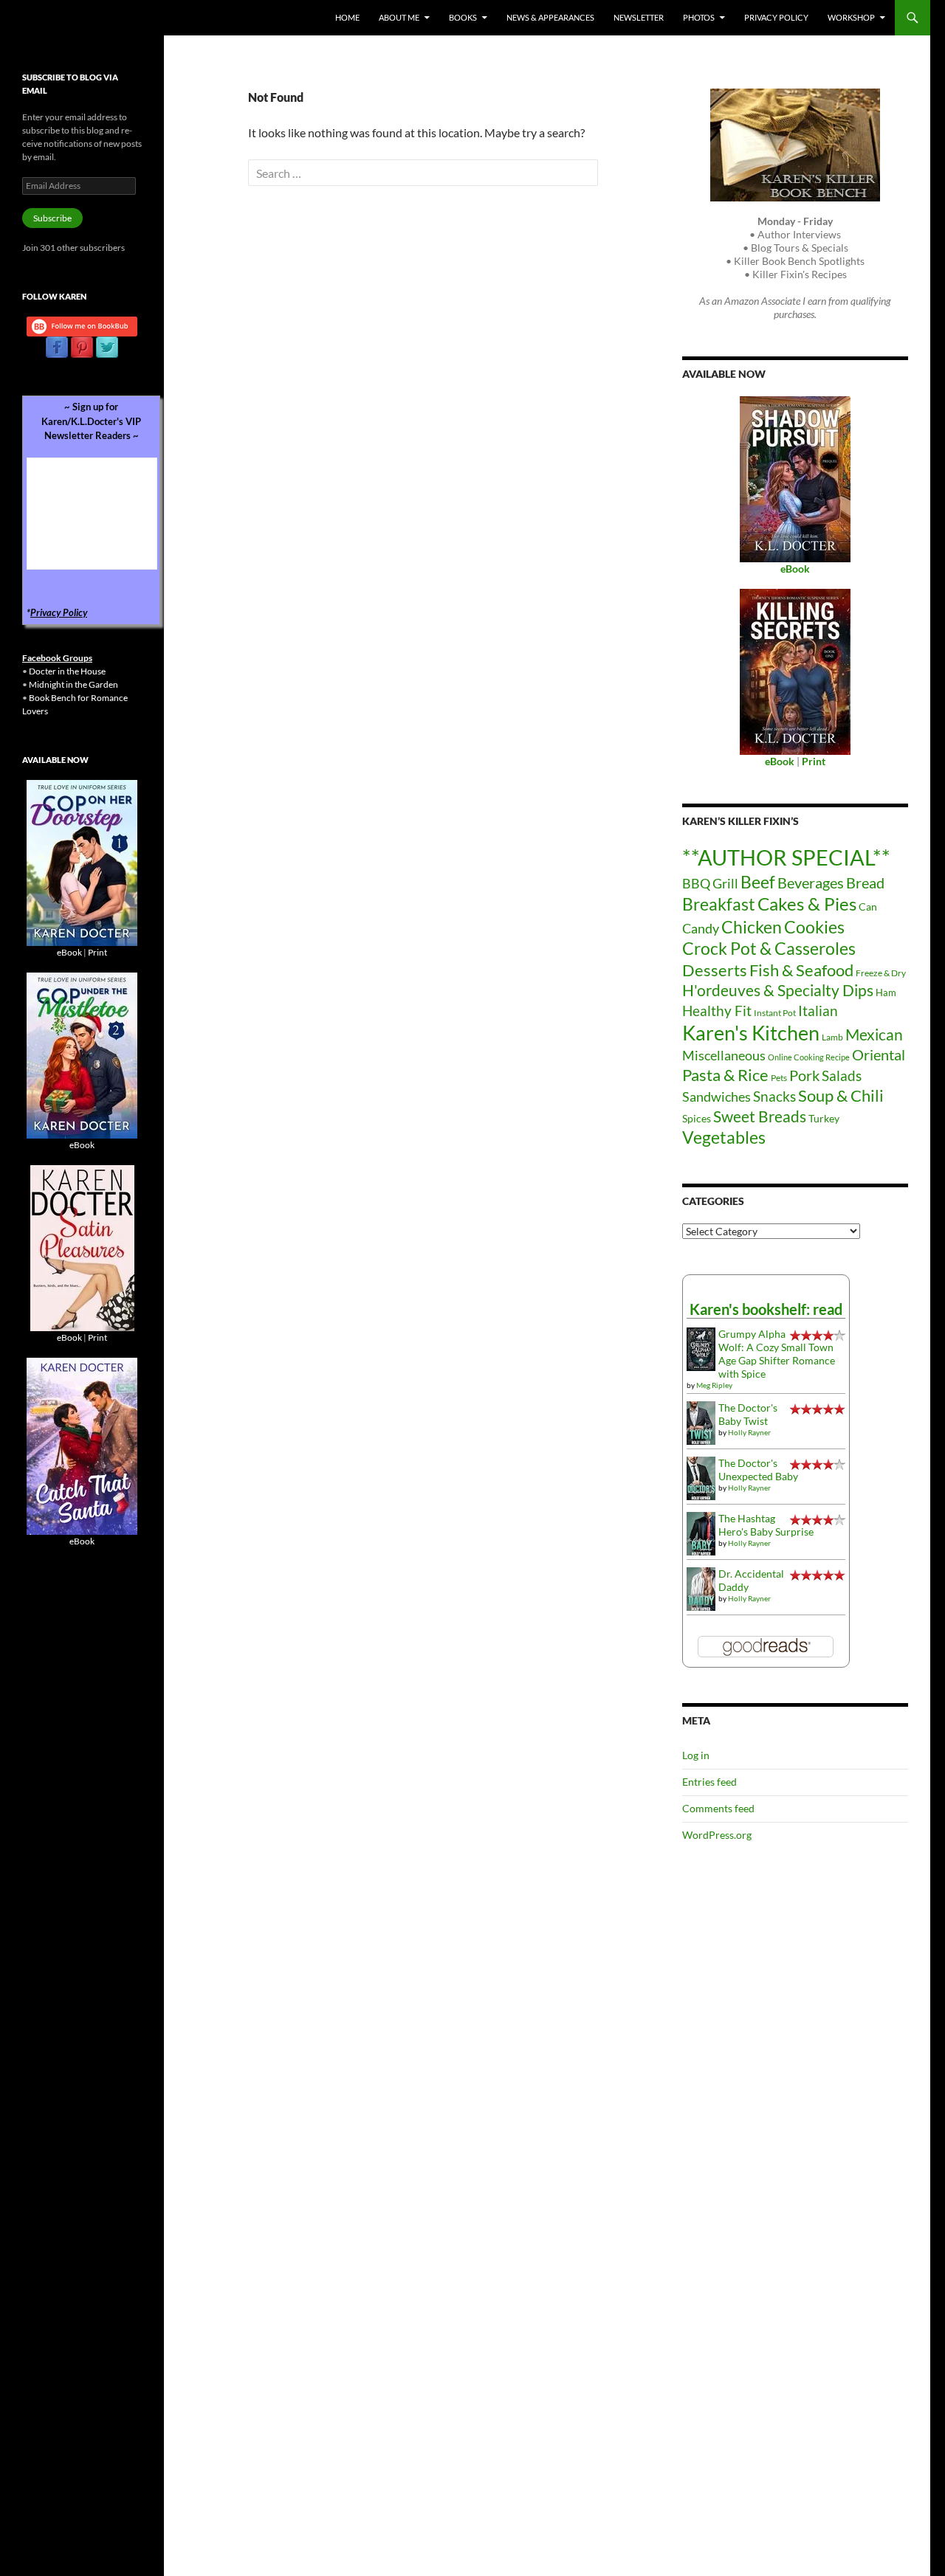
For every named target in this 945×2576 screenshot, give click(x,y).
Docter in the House (67, 671)
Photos (699, 17)
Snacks (774, 1097)
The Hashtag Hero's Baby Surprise (766, 1525)
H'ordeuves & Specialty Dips (778, 990)
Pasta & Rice (725, 1075)
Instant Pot (775, 1013)
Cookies (814, 927)
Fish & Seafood (801, 970)
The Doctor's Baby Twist (748, 1414)
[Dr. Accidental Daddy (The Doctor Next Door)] (701, 1588)
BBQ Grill (710, 884)
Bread (865, 883)
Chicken (752, 927)
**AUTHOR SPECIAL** (786, 857)
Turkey (824, 1118)
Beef (758, 882)
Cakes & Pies (807, 904)
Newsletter (639, 17)
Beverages (811, 883)
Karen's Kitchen (751, 1033)
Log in (696, 1755)
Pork (804, 1075)
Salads (842, 1075)
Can (868, 907)
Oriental (879, 1054)
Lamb (832, 1037)
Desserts (715, 970)
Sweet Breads (760, 1116)
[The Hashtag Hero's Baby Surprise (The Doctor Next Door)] (701, 1532)
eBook (69, 952)
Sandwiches (717, 1097)
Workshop (851, 17)
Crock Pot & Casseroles (769, 948)
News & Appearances (550, 17)
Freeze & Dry (881, 973)
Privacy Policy (776, 17)
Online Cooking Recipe (809, 1057)
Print (97, 952)
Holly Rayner (749, 1432)
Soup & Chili (841, 1095)
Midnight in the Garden (73, 684)
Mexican (874, 1034)
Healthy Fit (717, 1011)
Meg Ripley (714, 1385)
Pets (779, 1078)
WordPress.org (717, 1835)
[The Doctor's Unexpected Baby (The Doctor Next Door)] (701, 1477)
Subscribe (52, 218)
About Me (399, 17)
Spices (697, 1118)
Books (463, 17)
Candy (701, 928)
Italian (818, 1011)
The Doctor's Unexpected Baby (758, 1470)
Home (347, 17)
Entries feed (709, 1782)
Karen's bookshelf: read (766, 1309)
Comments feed (718, 1808)
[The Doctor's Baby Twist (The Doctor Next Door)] (701, 1422)
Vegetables (724, 1137)
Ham (886, 992)
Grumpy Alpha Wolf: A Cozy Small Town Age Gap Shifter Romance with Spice (777, 1354)
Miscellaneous (724, 1055)
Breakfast (719, 904)
